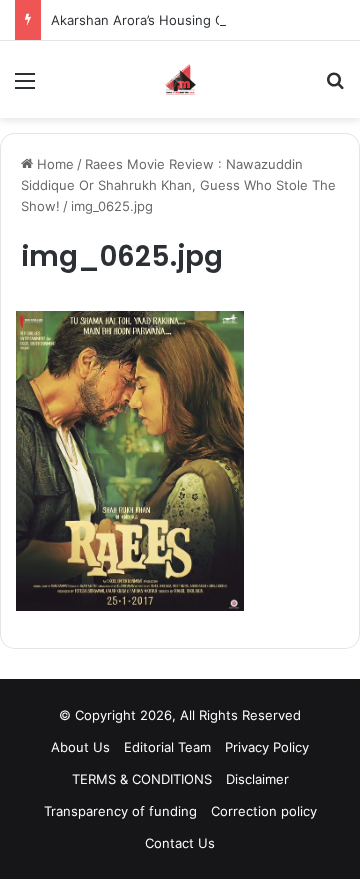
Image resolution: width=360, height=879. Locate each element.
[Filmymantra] (180, 79)
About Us (80, 747)
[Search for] (335, 87)
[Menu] (25, 87)
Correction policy (264, 811)
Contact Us (180, 843)
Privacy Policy (267, 747)
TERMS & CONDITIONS (142, 779)
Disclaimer (257, 779)
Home (53, 164)
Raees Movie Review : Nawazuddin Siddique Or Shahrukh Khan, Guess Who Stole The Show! (178, 185)
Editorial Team (167, 747)
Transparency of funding (120, 811)
